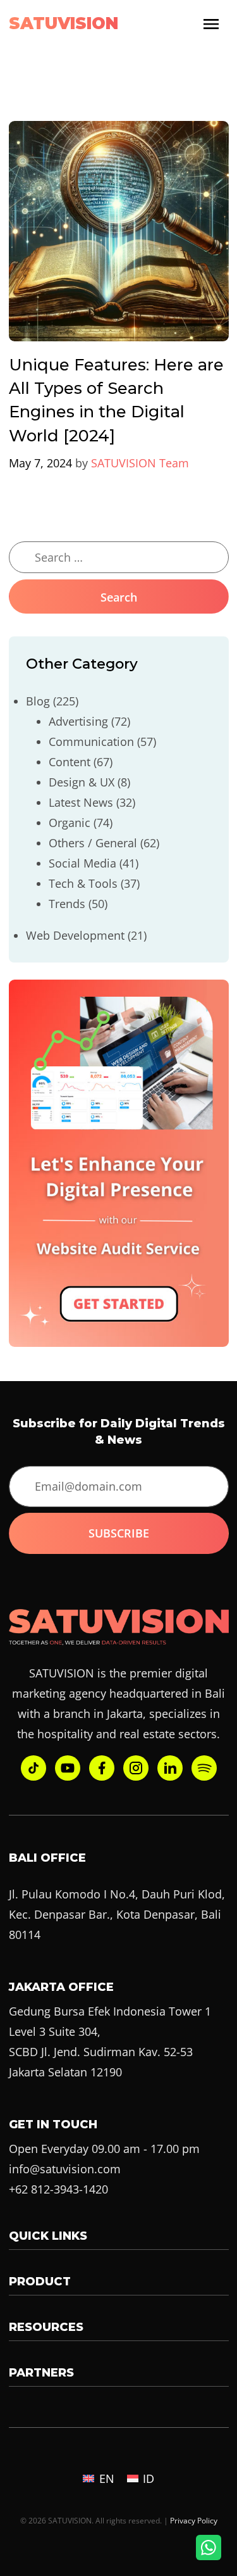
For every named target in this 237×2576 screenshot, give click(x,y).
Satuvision (64, 23)
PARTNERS (41, 2373)
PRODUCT (40, 2282)
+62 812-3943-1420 (58, 2189)
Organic (70, 823)
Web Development (75, 935)
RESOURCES (46, 2327)
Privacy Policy (194, 2520)
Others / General (93, 843)
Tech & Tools (83, 883)
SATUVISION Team (140, 463)
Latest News (81, 802)
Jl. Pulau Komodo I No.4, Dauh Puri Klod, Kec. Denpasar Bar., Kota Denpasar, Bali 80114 (117, 1914)
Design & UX (82, 782)
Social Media (82, 863)
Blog (38, 701)
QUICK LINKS (48, 2236)
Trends (67, 904)
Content (70, 762)
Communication (91, 742)
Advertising (78, 721)
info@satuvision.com (65, 2169)
